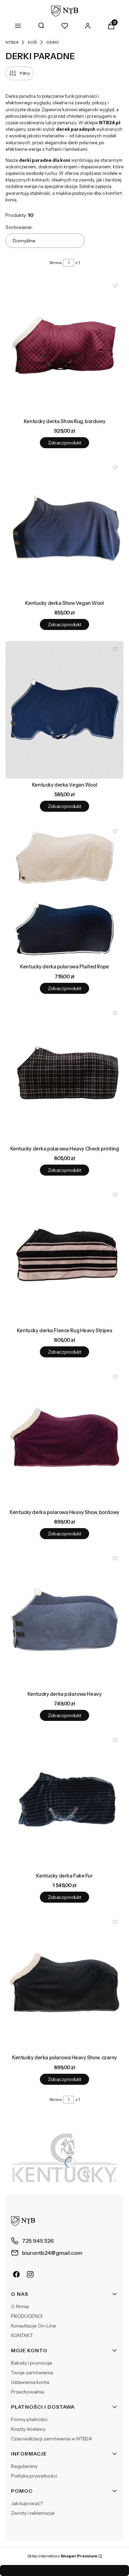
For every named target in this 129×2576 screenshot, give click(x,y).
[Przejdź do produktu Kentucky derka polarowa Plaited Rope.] (64, 892)
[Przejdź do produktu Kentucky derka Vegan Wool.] (64, 710)
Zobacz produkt (64, 443)
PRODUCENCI (27, 2316)
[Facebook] (17, 2274)
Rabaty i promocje (32, 2363)
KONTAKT (22, 2335)
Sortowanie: (19, 227)
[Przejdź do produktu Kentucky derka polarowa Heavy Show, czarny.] (64, 1983)
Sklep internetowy (62, 2556)
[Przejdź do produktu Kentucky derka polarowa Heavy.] (64, 1619)
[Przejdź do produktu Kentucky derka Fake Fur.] (64, 1801)
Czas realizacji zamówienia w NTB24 (51, 2439)
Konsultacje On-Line (34, 2326)
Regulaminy (24, 2466)
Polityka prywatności (34, 2476)
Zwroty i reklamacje (33, 2513)
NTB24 (12, 42)
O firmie (20, 2306)
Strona (55, 262)
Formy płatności (29, 2419)
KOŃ (32, 42)
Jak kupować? (27, 2503)
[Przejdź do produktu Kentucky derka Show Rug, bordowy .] (64, 346)
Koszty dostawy (28, 2429)
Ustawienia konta (30, 2382)
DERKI (53, 42)
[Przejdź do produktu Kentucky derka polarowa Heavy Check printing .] (64, 1074)
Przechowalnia (28, 2392)
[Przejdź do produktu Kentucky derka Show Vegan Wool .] (64, 528)
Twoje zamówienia (32, 2373)
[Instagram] (30, 2274)
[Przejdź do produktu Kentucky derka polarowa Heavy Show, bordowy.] (64, 1437)
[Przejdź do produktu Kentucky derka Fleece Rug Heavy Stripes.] (64, 1255)
